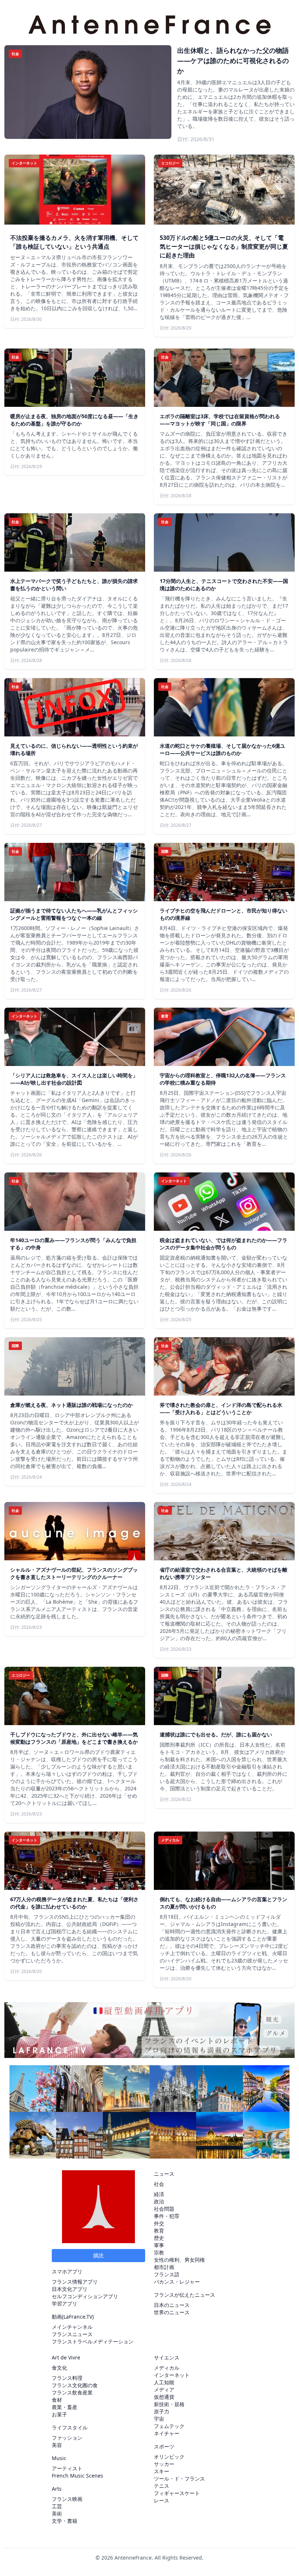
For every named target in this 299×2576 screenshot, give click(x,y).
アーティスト (67, 2468)
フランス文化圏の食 (75, 2385)
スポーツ (164, 2446)
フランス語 (167, 2274)
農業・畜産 (65, 2407)
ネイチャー (167, 2433)
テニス (162, 2486)
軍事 (159, 2245)
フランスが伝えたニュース (185, 2295)
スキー (162, 2471)
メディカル (167, 2368)
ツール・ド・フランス (179, 2478)
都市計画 (164, 2267)
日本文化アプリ (70, 2289)
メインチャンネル (72, 2327)
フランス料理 (67, 2378)
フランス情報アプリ (75, 2282)
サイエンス (167, 2357)
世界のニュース (172, 2312)
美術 (57, 2513)
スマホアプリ (67, 2271)
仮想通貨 (164, 2397)
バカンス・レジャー (177, 2282)
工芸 (57, 2506)
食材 (57, 2400)
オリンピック (169, 2457)
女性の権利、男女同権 (179, 2260)
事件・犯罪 (167, 2216)
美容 (57, 2445)
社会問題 (164, 2209)
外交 (159, 2223)
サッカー (164, 2464)
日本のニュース (172, 2305)
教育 (159, 2231)
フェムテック (169, 2426)
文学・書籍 (65, 2521)
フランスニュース (72, 2334)
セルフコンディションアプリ (85, 2296)
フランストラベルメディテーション (93, 2341)
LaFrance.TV (78, 2317)
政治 (159, 2201)
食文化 (59, 2368)
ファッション (67, 2438)
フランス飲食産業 (72, 2392)
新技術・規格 (169, 2404)
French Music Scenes (77, 2476)
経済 (159, 2194)
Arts (57, 2489)
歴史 (159, 2238)
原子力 (162, 2411)
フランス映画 (67, 2499)
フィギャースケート (177, 2493)
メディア (164, 2390)
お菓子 (59, 2414)
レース (162, 2500)
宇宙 (159, 2419)
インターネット (172, 2375)
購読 (98, 2255)
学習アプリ (65, 2303)
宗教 (159, 2252)
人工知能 (164, 2382)
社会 (159, 2184)
